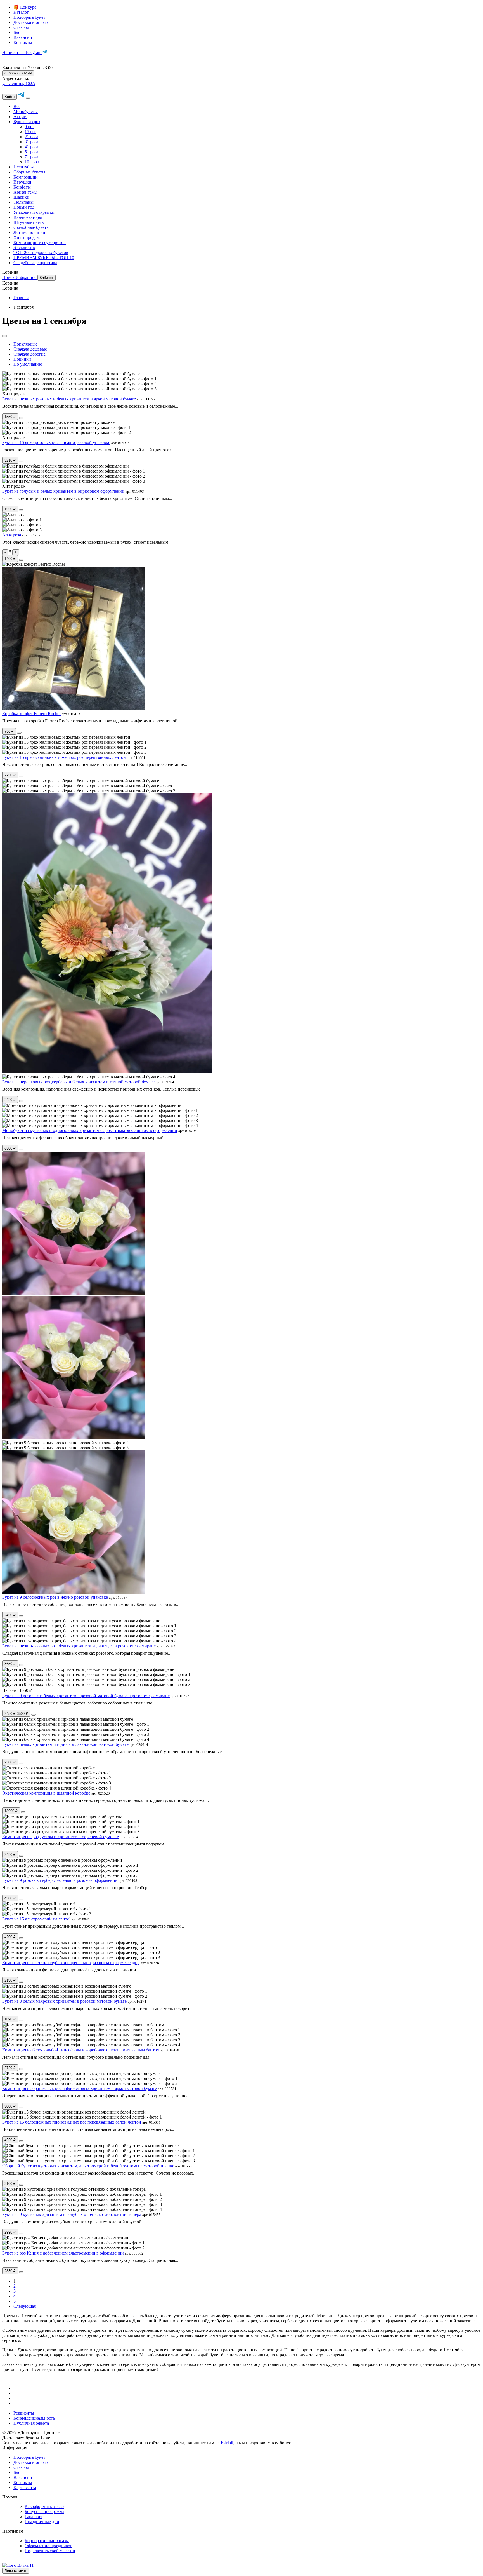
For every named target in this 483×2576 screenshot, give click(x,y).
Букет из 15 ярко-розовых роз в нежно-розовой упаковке (56, 442)
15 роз (30, 132)
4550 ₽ (10, 2140)
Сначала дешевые (30, 349)
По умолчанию (28, 364)
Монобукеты (26, 111)
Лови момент (16, 2571)
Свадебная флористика (35, 263)
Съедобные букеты (31, 227)
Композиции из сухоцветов (40, 242)
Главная (21, 298)
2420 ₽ (10, 1100)
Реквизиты (24, 2413)
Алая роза (12, 535)
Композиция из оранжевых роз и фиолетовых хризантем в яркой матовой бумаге (80, 2088)
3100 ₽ (10, 2184)
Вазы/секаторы (28, 217)
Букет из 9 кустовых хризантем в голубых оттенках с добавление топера (72, 2214)
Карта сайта (25, 2487)
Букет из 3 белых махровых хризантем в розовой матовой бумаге (64, 2001)
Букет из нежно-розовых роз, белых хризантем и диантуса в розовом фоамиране (79, 1646)
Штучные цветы (29, 222)
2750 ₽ (10, 775)
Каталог (21, 12)
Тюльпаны (23, 202)
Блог (18, 32)
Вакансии (23, 37)
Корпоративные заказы (47, 2541)
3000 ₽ (10, 2106)
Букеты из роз (27, 122)
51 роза (31, 152)
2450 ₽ (10, 1615)
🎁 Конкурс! (26, 7)
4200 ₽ (10, 1937)
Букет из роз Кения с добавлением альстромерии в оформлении (63, 2253)
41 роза (31, 147)
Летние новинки (29, 232)
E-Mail (227, 2443)
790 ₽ (9, 732)
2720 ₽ (10, 2068)
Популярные (25, 344)
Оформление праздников (48, 2546)
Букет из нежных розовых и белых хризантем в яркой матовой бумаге (69, 399)
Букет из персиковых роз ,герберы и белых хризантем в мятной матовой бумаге (78, 1082)
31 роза (31, 142)
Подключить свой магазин (50, 2551)
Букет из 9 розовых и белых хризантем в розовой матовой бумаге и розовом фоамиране (86, 1696)
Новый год (24, 207)
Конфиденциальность (34, 2418)
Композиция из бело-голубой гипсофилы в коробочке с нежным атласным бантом (81, 2050)
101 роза (33, 162)
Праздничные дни (42, 2522)
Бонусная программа (44, 2512)
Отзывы (21, 27)
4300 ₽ (10, 1898)
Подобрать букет (29, 17)
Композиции (26, 177)
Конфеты (22, 187)
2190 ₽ (10, 1980)
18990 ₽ (11, 1811)
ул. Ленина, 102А (19, 84)
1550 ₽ (10, 417)
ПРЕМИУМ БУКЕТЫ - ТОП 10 (44, 258)
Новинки (22, 359)
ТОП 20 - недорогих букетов (41, 253)
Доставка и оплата (31, 22)
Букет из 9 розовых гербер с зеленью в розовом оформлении (60, 1880)
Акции (20, 117)
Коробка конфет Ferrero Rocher (31, 714)
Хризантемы (25, 192)
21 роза (31, 137)
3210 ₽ (10, 460)
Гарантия (33, 2517)
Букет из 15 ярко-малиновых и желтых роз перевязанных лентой (64, 757)
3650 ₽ (10, 1664)
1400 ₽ (10, 559)
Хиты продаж (27, 237)
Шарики (21, 197)
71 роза (31, 157)
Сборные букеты (29, 172)
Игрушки (22, 182)
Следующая (25, 2306)
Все (17, 106)
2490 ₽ (10, 1855)
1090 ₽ (10, 2019)
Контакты (23, 42)
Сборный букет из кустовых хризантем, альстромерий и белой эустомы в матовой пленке (88, 2166)
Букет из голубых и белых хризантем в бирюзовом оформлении (63, 491)
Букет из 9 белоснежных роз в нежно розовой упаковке (55, 1597)
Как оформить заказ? (44, 2506)
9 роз (29, 127)
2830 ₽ (10, 2271)
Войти (10, 97)
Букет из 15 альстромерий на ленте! (36, 1919)
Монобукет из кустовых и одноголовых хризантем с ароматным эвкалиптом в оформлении (90, 1130)
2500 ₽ (10, 1762)
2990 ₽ (10, 2232)
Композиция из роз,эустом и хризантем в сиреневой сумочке (61, 1837)
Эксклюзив (24, 247)
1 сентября (23, 167)
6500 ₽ (10, 1148)
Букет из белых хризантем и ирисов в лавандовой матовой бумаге (65, 1744)
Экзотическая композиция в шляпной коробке (46, 1793)
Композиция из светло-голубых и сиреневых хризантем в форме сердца (71, 1963)
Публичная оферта (31, 2423)
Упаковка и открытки (34, 212)
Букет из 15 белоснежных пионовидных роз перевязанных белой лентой (72, 2122)
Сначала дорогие (29, 354)
